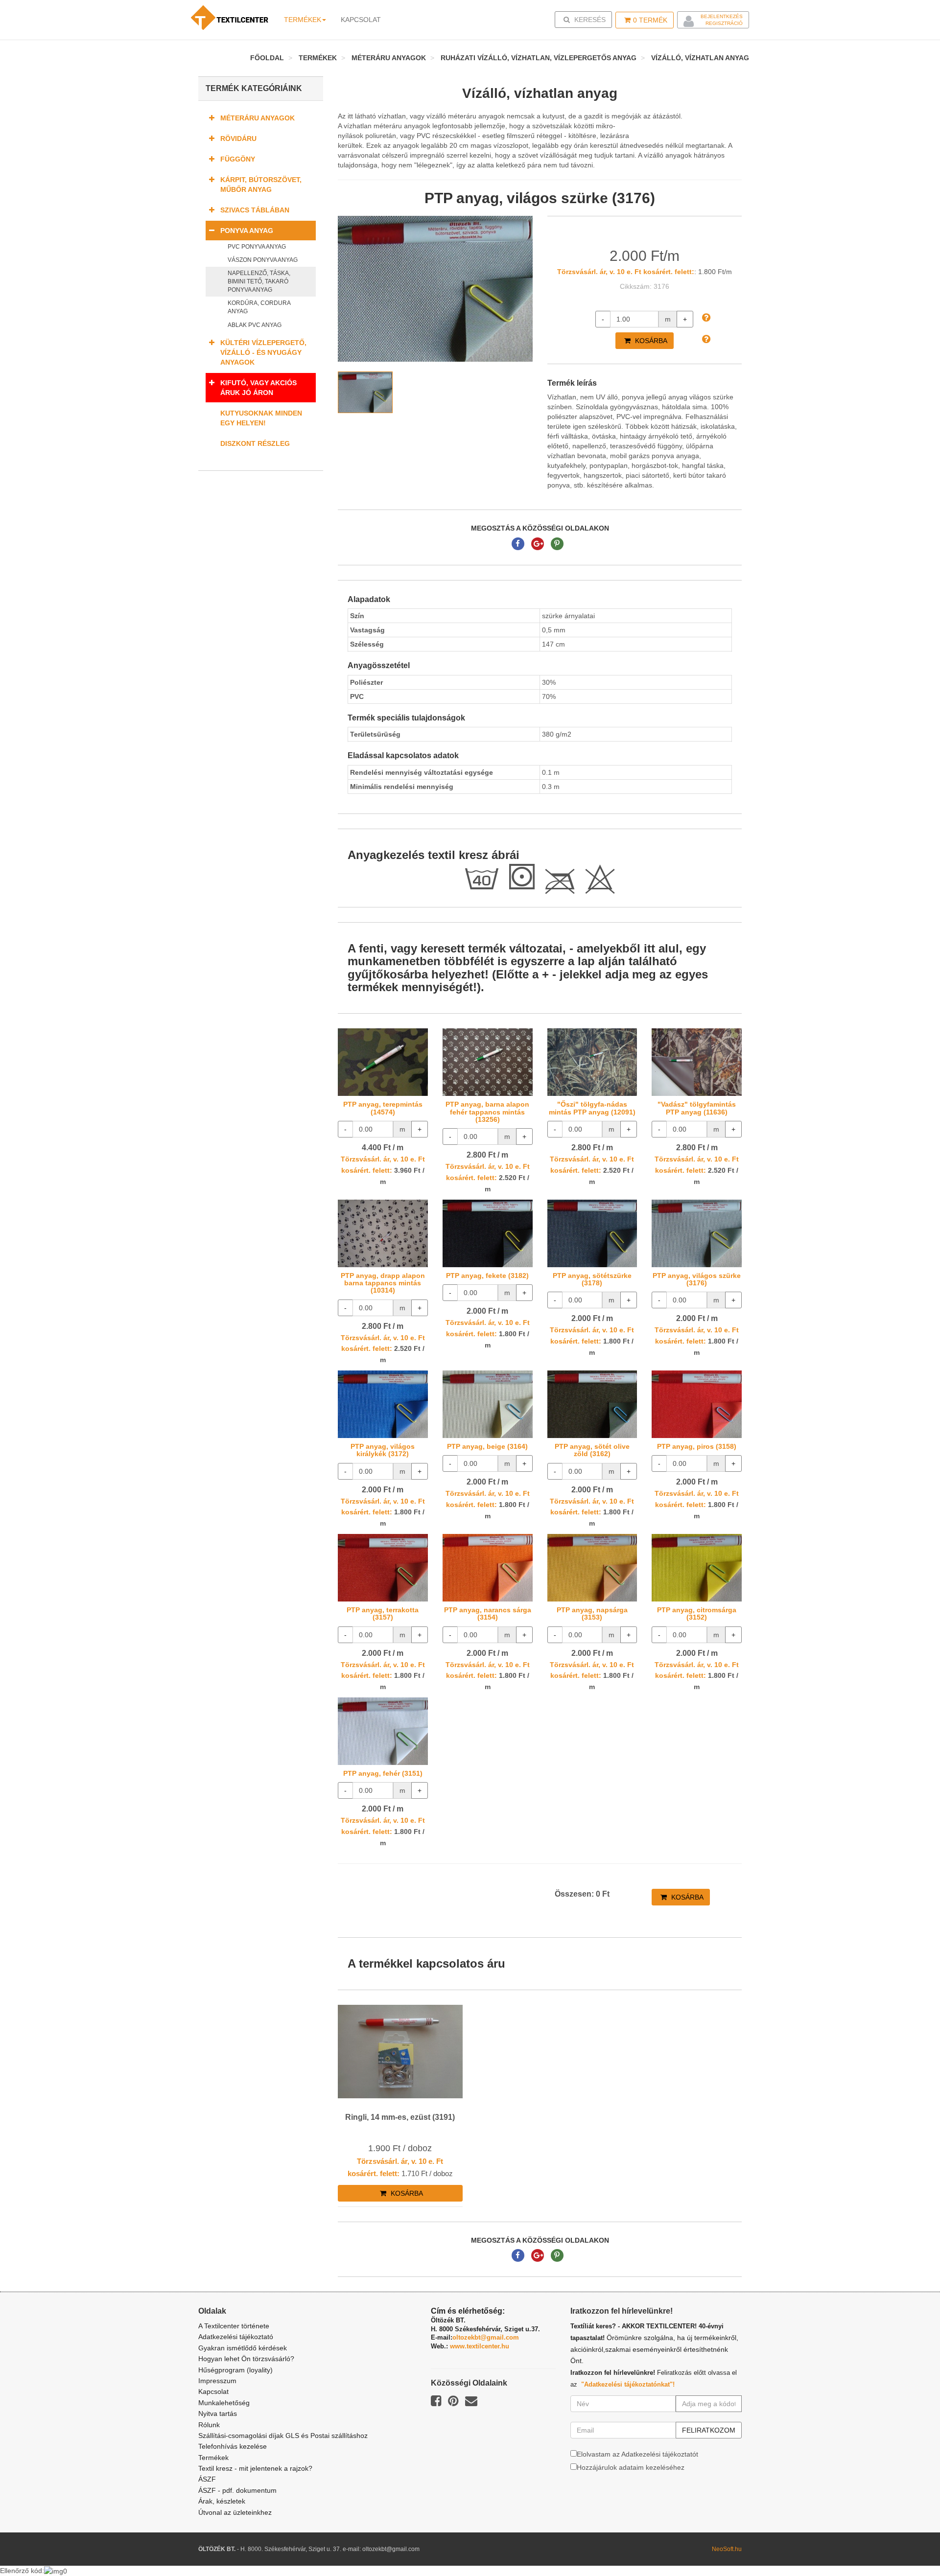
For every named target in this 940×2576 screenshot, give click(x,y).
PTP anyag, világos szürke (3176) (697, 1279)
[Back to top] (908, 2544)
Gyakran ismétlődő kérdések (243, 2348)
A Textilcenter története (234, 2326)
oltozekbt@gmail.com (486, 2337)
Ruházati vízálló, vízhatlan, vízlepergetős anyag (539, 58)
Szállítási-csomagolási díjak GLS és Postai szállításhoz (283, 2436)
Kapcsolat (213, 2391)
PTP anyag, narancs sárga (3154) (488, 1613)
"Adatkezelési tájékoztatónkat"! (628, 2384)
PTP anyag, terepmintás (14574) (383, 1108)
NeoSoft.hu (727, 2549)
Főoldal (267, 58)
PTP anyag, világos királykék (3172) (383, 1450)
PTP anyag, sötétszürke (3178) (592, 1279)
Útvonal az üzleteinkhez (235, 2512)
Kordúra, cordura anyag (259, 307)
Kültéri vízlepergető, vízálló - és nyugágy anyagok (263, 352)
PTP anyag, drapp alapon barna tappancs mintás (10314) (383, 1283)
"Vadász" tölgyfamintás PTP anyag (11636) (697, 1108)
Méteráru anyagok (389, 58)
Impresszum (217, 2381)
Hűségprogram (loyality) (235, 2370)
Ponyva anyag (247, 231)
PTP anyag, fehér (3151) (383, 1773)
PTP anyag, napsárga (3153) (592, 1613)
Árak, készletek (222, 2501)
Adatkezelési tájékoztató (236, 2337)
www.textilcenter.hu (480, 2346)
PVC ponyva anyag (257, 247)
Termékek (303, 20)
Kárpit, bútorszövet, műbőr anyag (261, 185)
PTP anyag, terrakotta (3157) (383, 1613)
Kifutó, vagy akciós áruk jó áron (258, 388)
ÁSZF (207, 2479)
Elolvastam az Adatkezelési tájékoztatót (637, 2454)
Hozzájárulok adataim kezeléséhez (631, 2467)
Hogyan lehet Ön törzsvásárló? (246, 2359)
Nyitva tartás (218, 2414)
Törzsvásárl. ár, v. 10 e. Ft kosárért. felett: (626, 272)
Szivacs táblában (255, 210)
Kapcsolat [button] (361, 20)
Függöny (238, 159)
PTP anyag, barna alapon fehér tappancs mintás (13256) (487, 1112)
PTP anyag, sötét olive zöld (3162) (592, 1450)
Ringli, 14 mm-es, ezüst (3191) (400, 2117)
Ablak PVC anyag (255, 325)
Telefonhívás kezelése (233, 2446)
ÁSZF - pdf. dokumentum (237, 2490)
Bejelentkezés (722, 16)
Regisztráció (724, 23)
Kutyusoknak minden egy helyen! (261, 418)
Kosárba (650, 341)
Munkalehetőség (224, 2403)
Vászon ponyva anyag (263, 260)
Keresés (586, 19)
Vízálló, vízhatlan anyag (700, 58)
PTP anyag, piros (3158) (697, 1446)
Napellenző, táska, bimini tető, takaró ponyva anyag (259, 281)
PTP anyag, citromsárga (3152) (697, 1613)
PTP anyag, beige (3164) (487, 1446)
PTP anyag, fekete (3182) (487, 1276)
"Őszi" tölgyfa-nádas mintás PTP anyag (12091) (592, 1108)
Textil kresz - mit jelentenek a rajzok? (255, 2468)
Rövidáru (238, 139)
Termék (650, 20)
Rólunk (209, 2425)
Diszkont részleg (255, 443)
